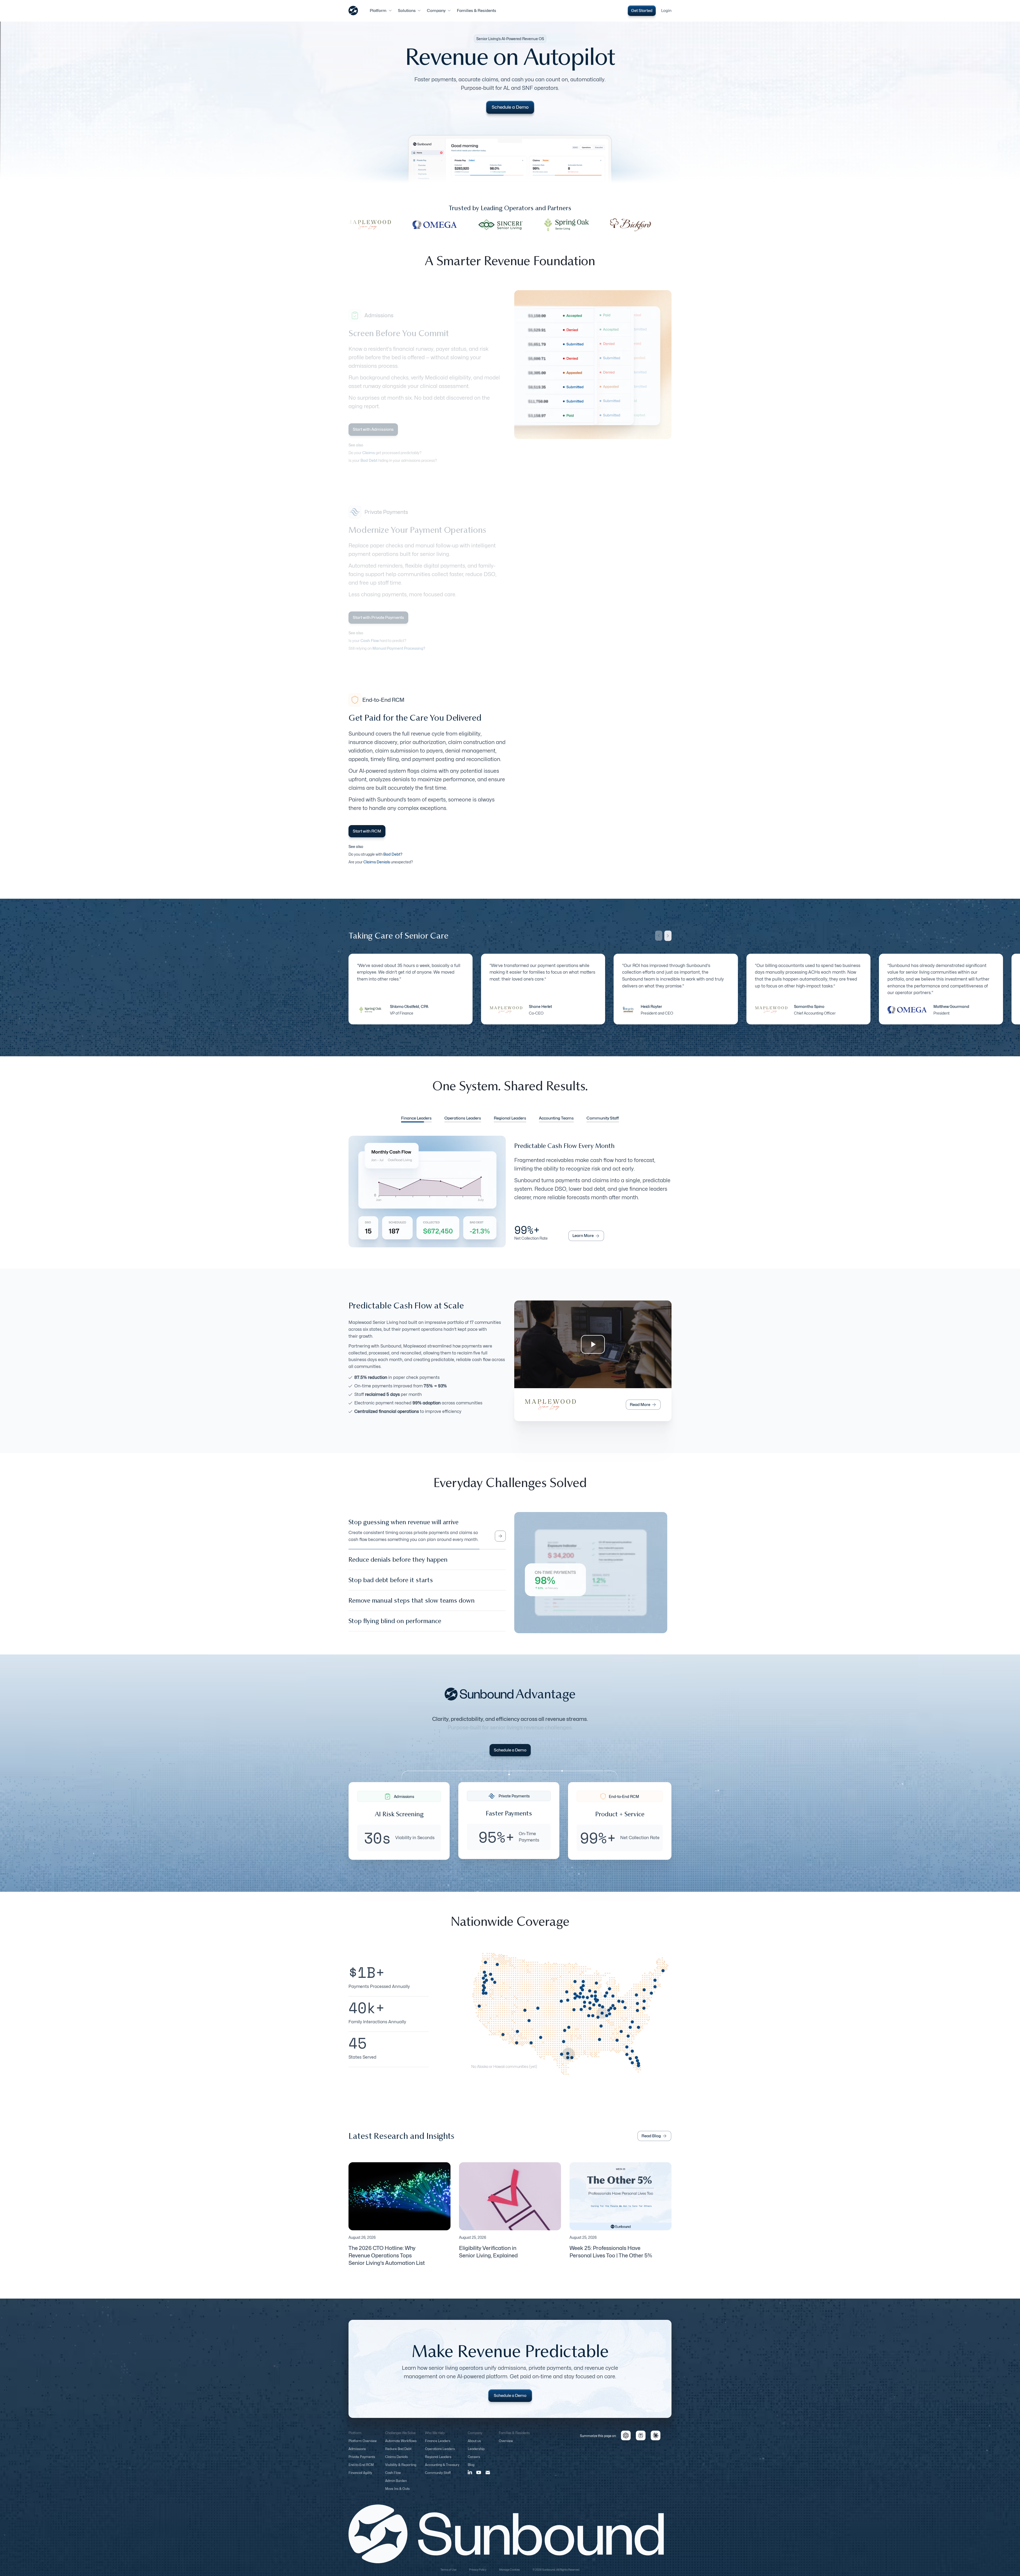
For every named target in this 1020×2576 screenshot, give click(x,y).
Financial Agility (360, 2478)
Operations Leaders (440, 2454)
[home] (353, 11)
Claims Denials (396, 2462)
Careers (474, 2462)
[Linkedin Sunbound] (470, 2477)
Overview (506, 2446)
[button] (381, 11)
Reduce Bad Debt (398, 2454)
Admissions (357, 2454)
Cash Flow (393, 2478)
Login (666, 11)
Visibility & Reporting (401, 2470)
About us (474, 2446)
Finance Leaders (438, 2446)
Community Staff (438, 2478)
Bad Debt (369, 460)
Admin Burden (396, 2486)
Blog (471, 2470)
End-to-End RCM (361, 2470)
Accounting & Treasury (442, 2470)
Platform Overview (363, 2446)
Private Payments (362, 2462)
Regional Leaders (438, 2462)
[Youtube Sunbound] (479, 2478)
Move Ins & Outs (397, 2494)
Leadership (476, 2454)
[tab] (416, 1119)
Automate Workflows (401, 2446)
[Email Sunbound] (488, 2477)
